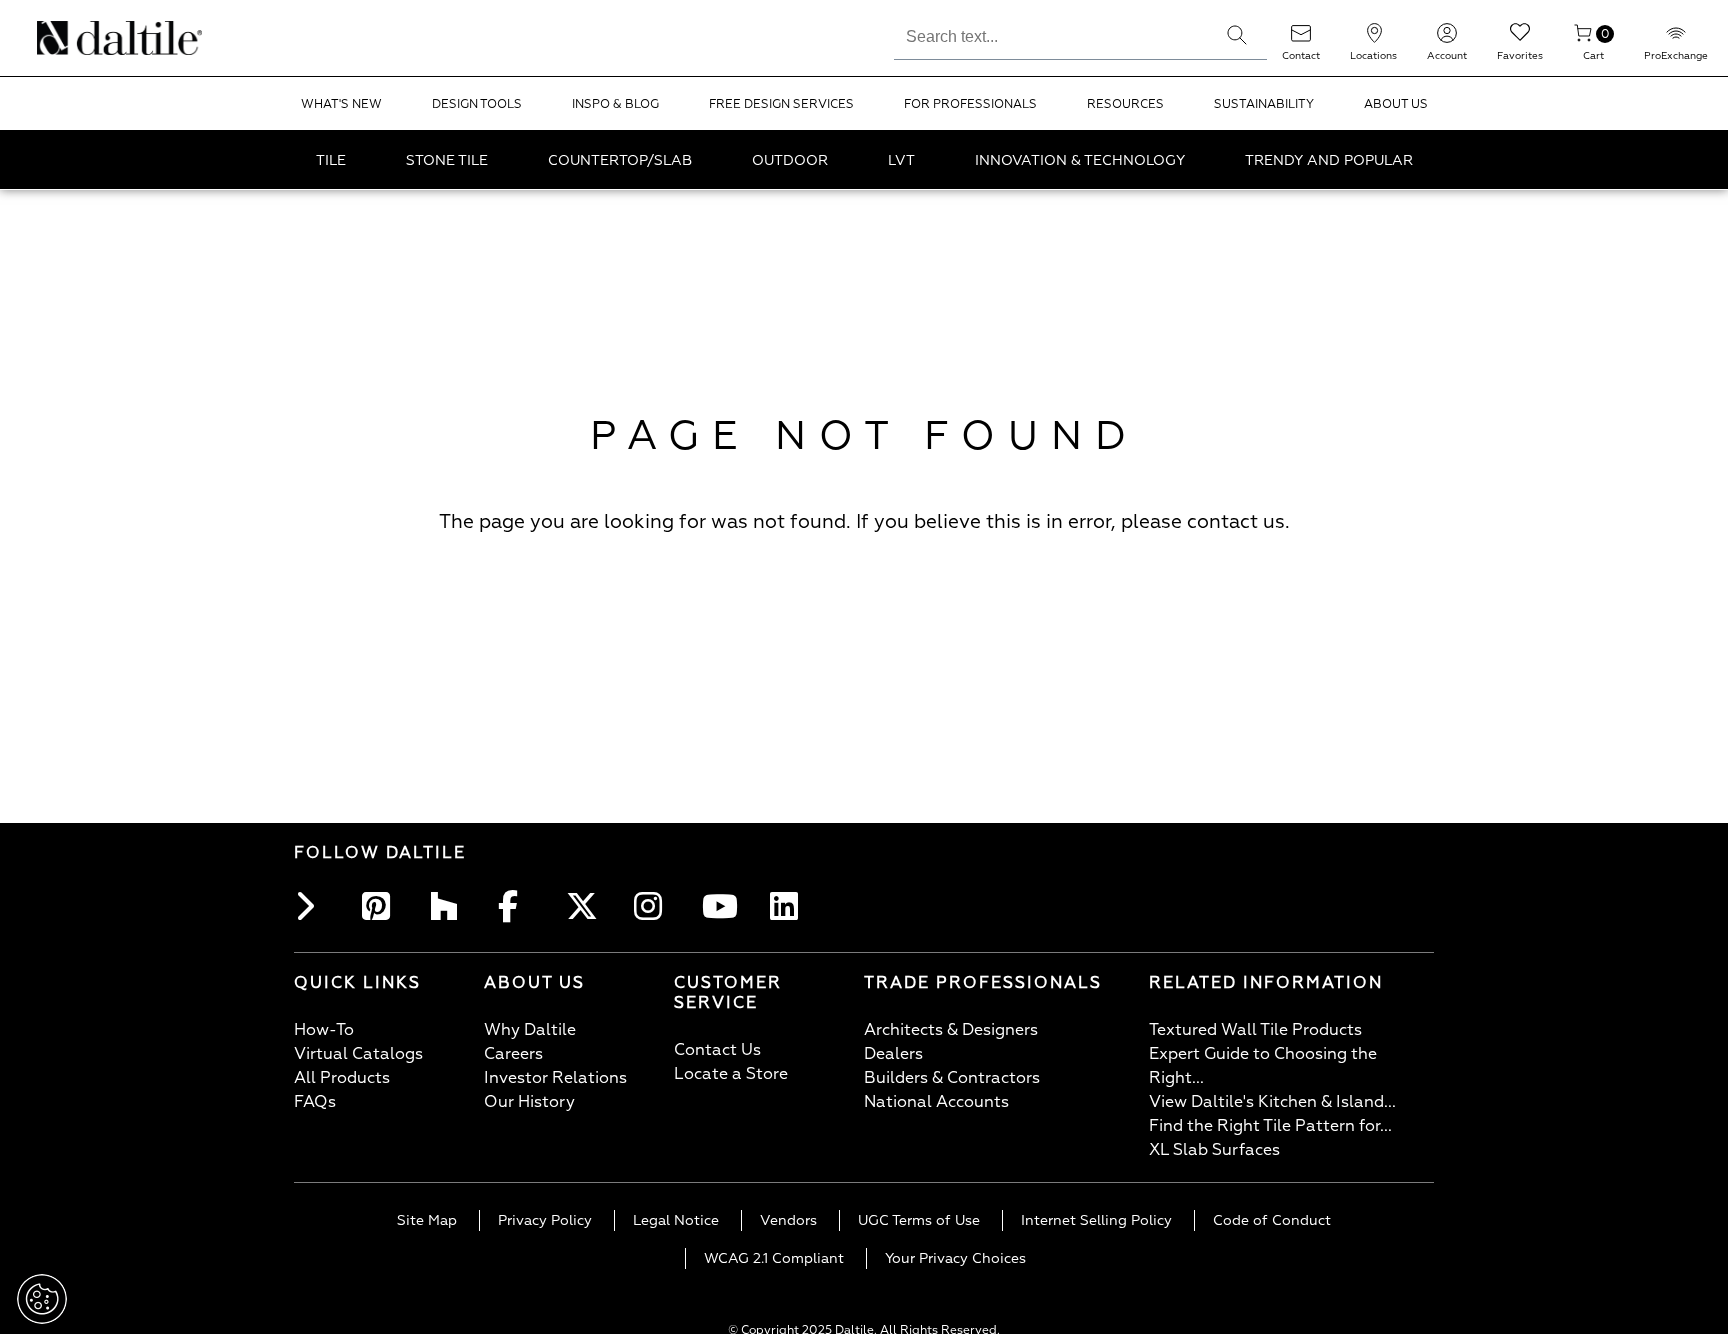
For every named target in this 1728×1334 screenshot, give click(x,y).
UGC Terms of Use (919, 1220)
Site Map (427, 1220)
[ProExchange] (1676, 39)
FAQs (315, 1102)
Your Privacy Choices (955, 1258)
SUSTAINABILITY (1264, 104)
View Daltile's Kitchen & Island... (1272, 1102)
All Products (342, 1078)
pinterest (382, 906)
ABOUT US (1396, 104)
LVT (901, 160)
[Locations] (1374, 39)
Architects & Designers (951, 1030)
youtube (722, 906)
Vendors (788, 1220)
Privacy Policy (545, 1220)
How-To (324, 1030)
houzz (450, 906)
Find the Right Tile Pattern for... (1270, 1126)
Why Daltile (530, 1030)
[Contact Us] (1301, 39)
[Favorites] (1520, 39)
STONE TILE (447, 160)
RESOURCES (1125, 104)
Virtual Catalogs (358, 1054)
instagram (654, 906)
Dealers (893, 1054)
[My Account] (1447, 39)
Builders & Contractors (952, 1078)
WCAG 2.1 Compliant (774, 1258)
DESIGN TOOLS (477, 104)
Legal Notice (676, 1220)
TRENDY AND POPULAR (1329, 160)
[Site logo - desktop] (62, 38)
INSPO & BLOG (615, 104)
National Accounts (936, 1102)
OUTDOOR (790, 160)
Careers (513, 1054)
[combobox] (1050, 34)
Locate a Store (731, 1074)
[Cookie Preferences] (42, 1299)
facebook (518, 906)
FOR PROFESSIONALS (970, 104)
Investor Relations (555, 1078)
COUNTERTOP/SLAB (620, 160)
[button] (1237, 35)
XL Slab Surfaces (1214, 1150)
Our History (529, 1102)
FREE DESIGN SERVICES (781, 104)
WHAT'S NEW (341, 104)
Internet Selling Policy (1096, 1220)
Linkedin (790, 906)
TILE (331, 160)
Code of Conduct (1272, 1220)
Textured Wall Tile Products (1255, 1030)
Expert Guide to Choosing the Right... (1263, 1066)
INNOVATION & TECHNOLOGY (1080, 160)
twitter (586, 906)
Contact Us (717, 1050)
